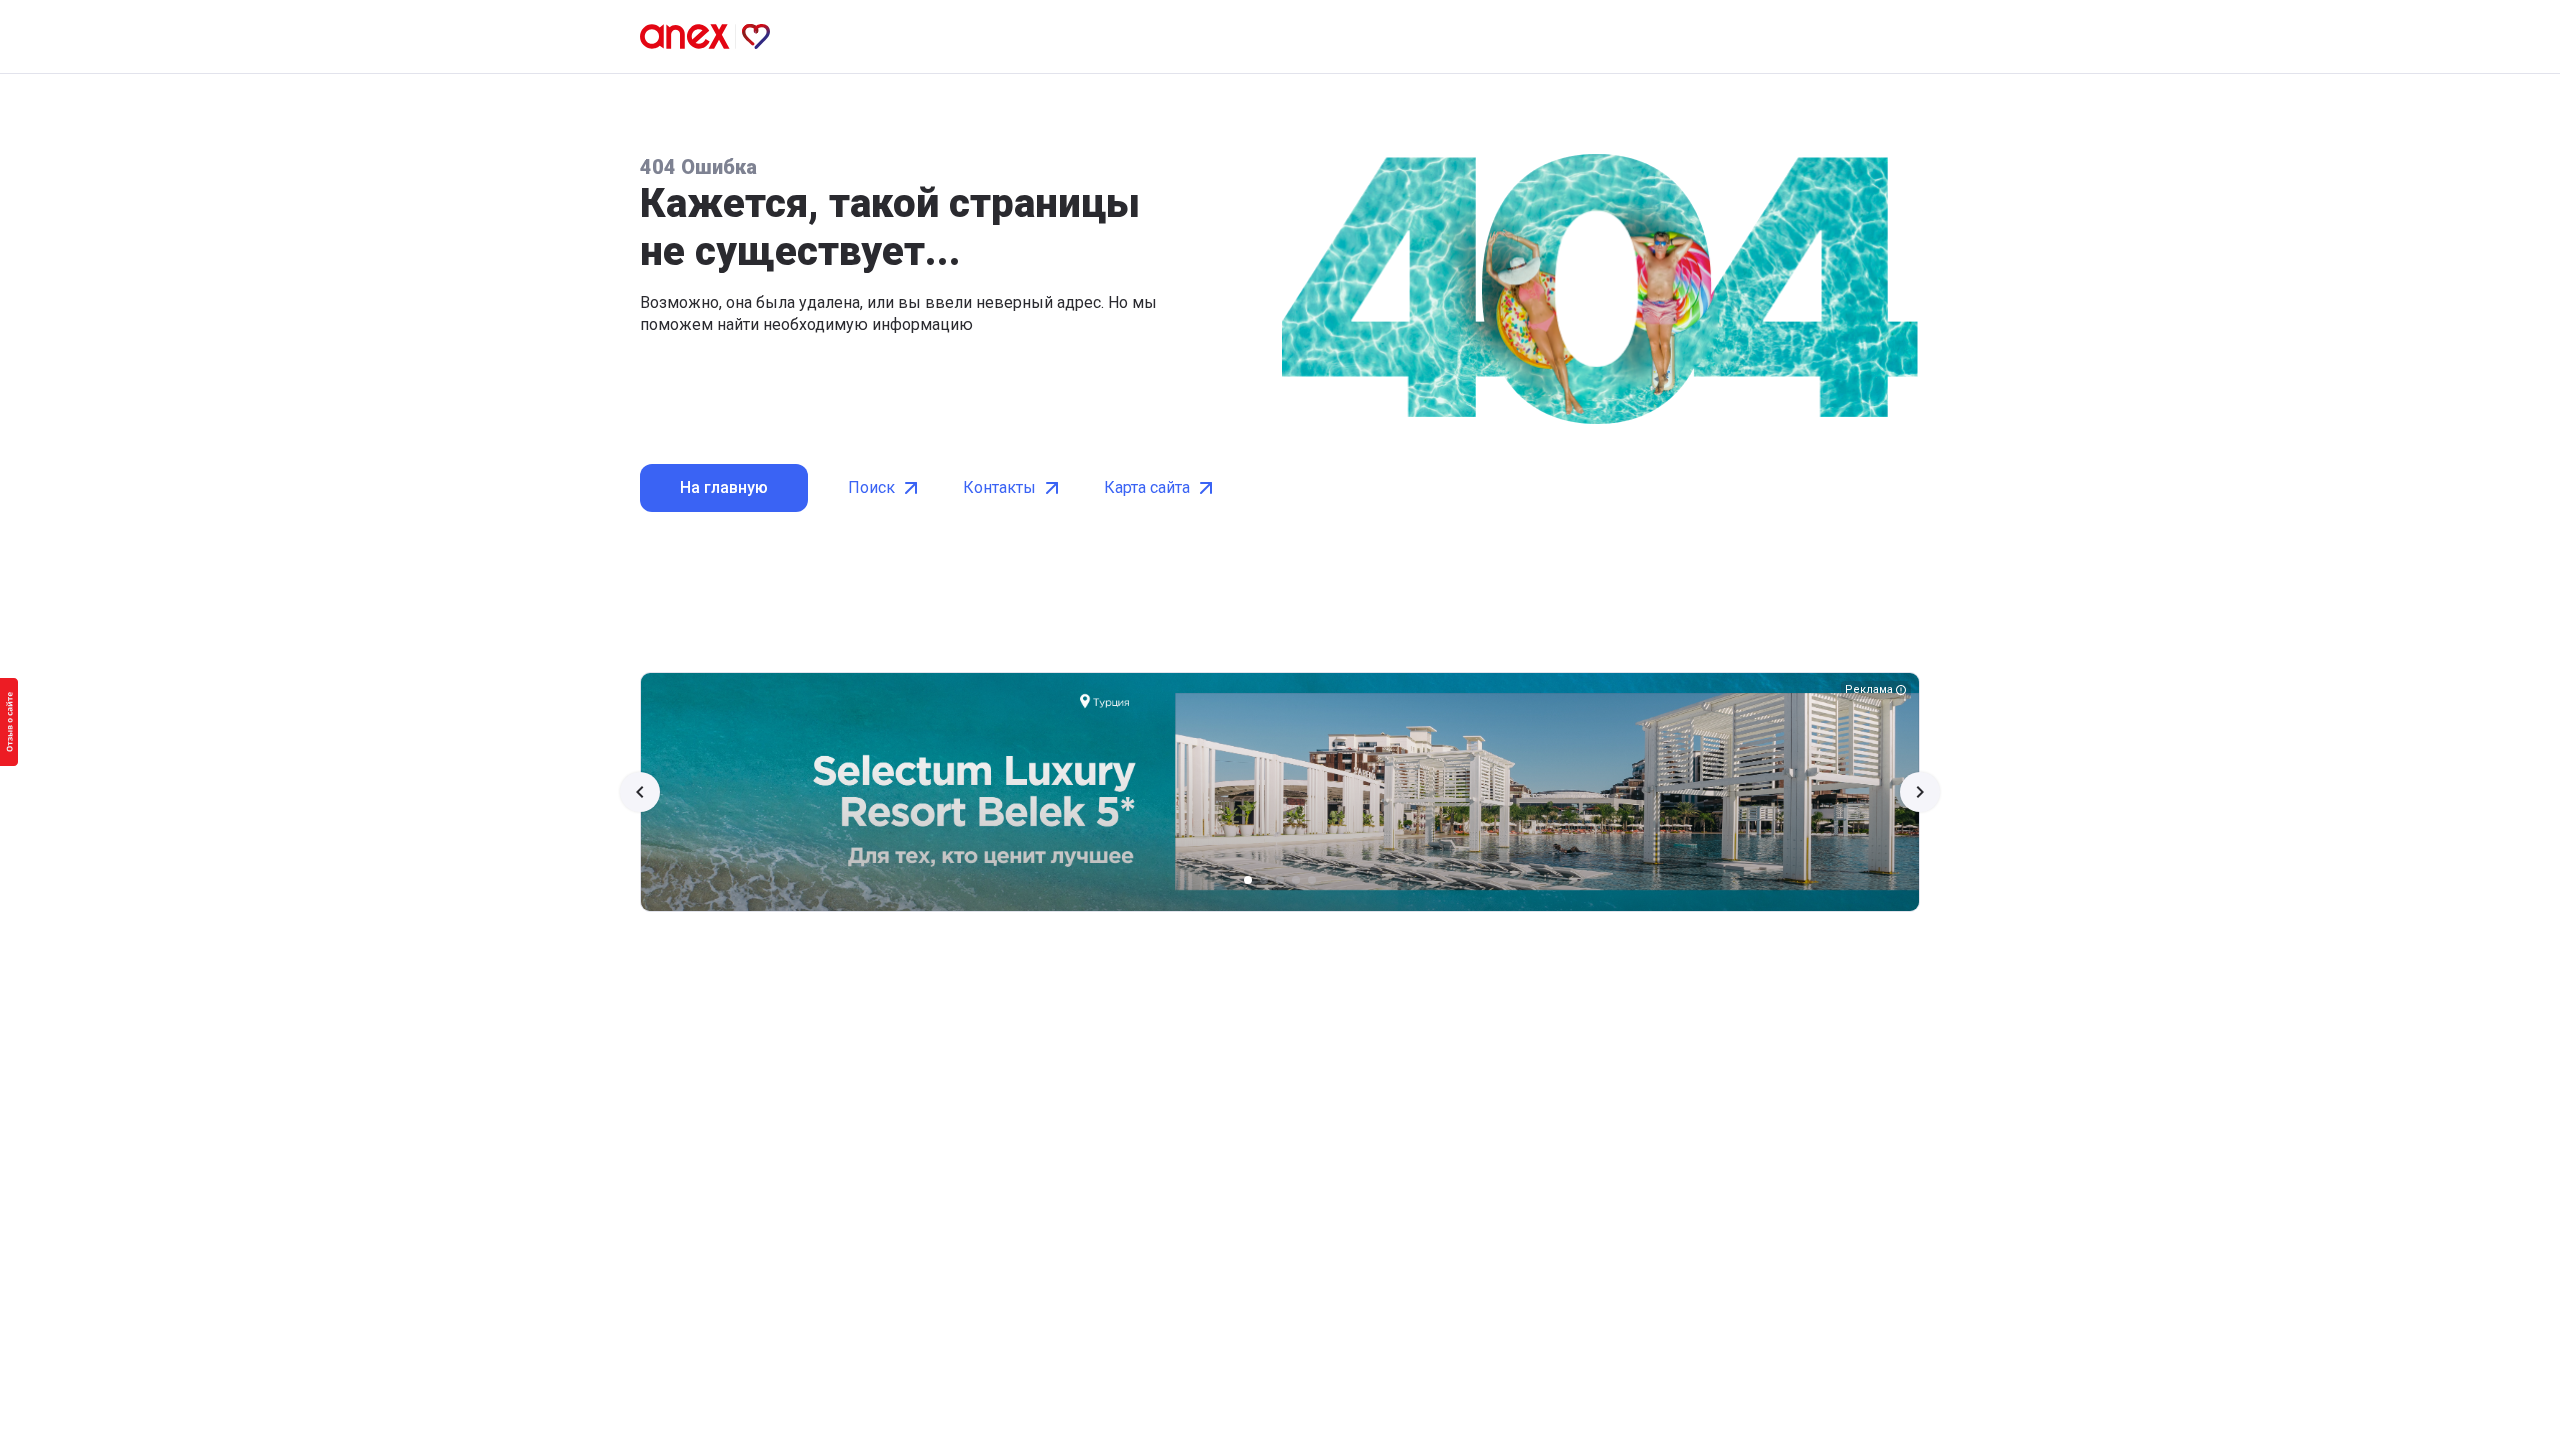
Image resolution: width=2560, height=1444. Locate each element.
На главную (724, 487)
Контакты (999, 487)
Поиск (871, 487)
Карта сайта (1147, 487)
